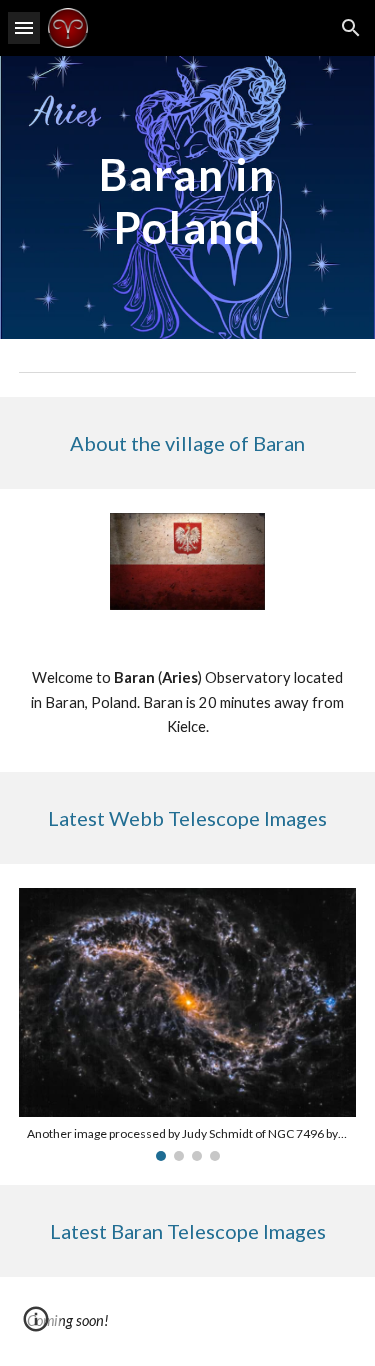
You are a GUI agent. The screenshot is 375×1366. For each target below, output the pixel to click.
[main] (188, 197)
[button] (24, 27)
